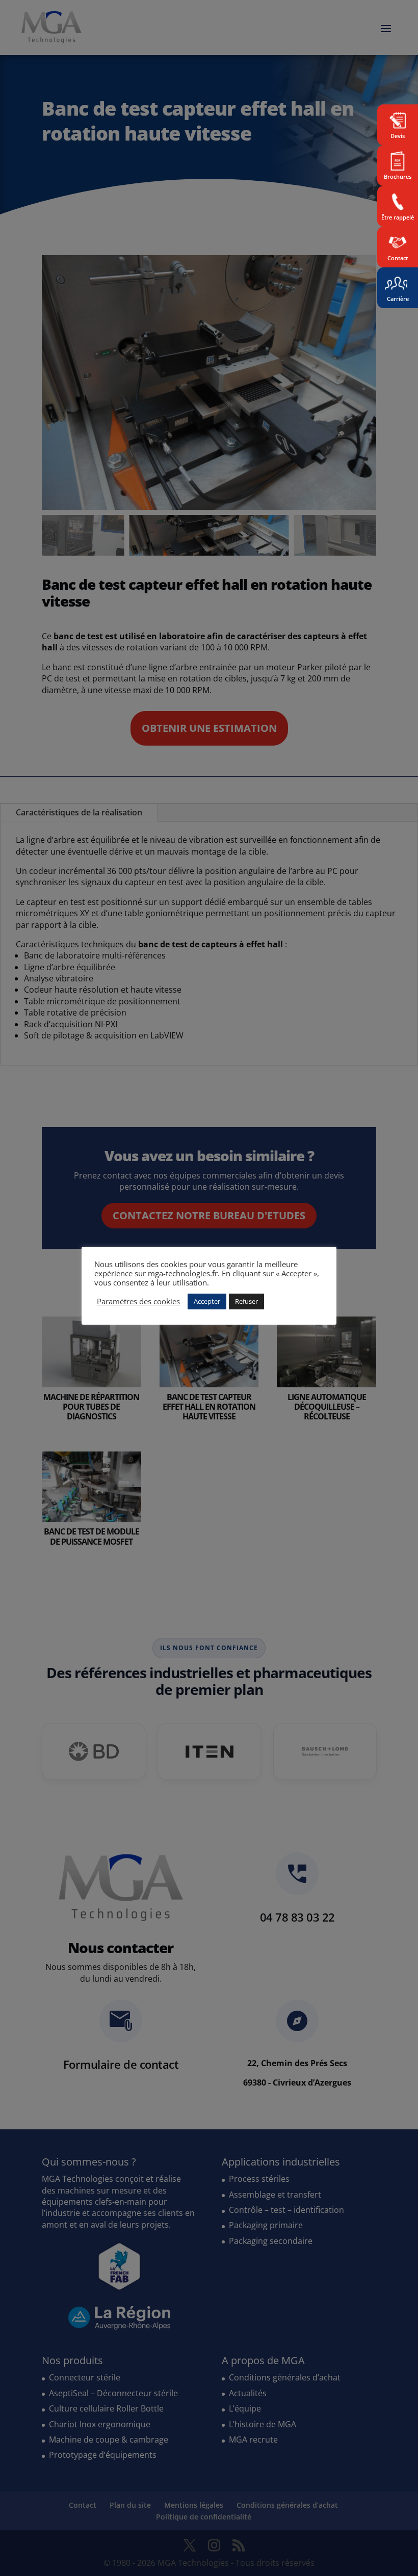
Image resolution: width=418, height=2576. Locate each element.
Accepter (207, 1301)
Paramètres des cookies (138, 1301)
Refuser (246, 1301)
